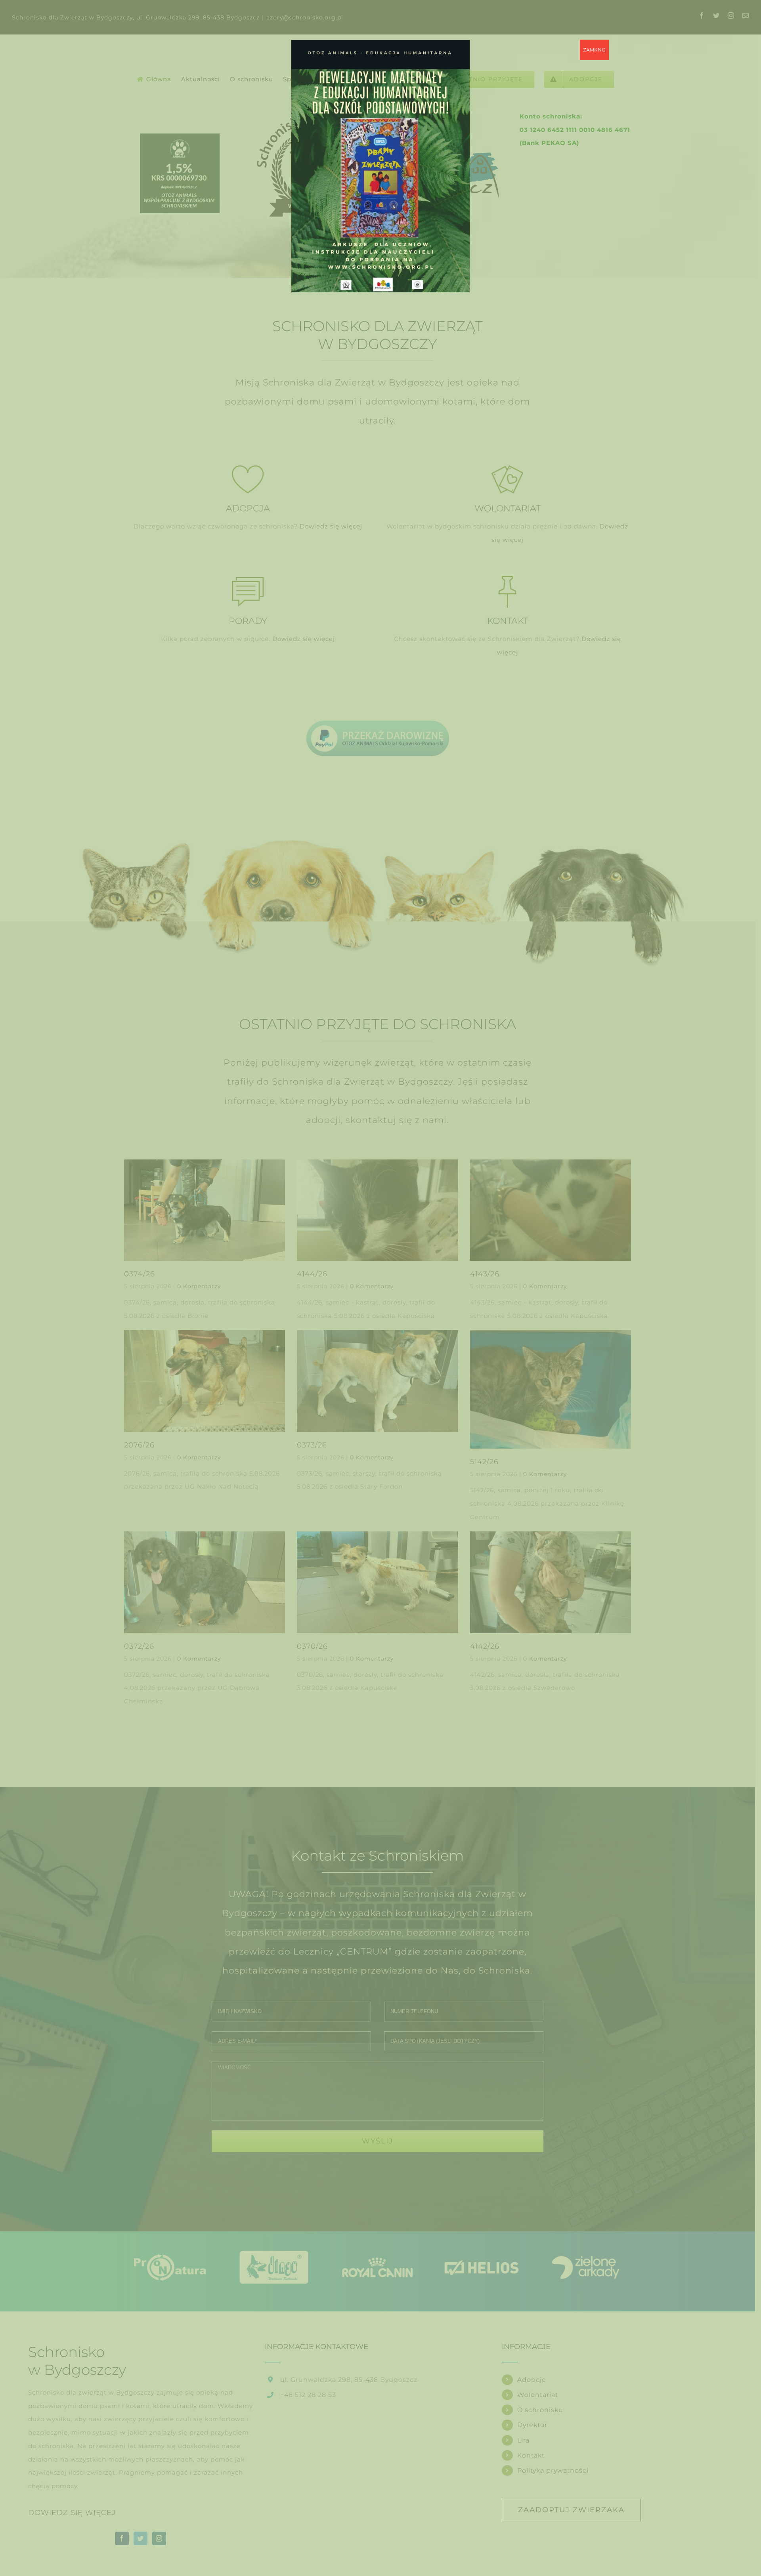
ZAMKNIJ (594, 50)
